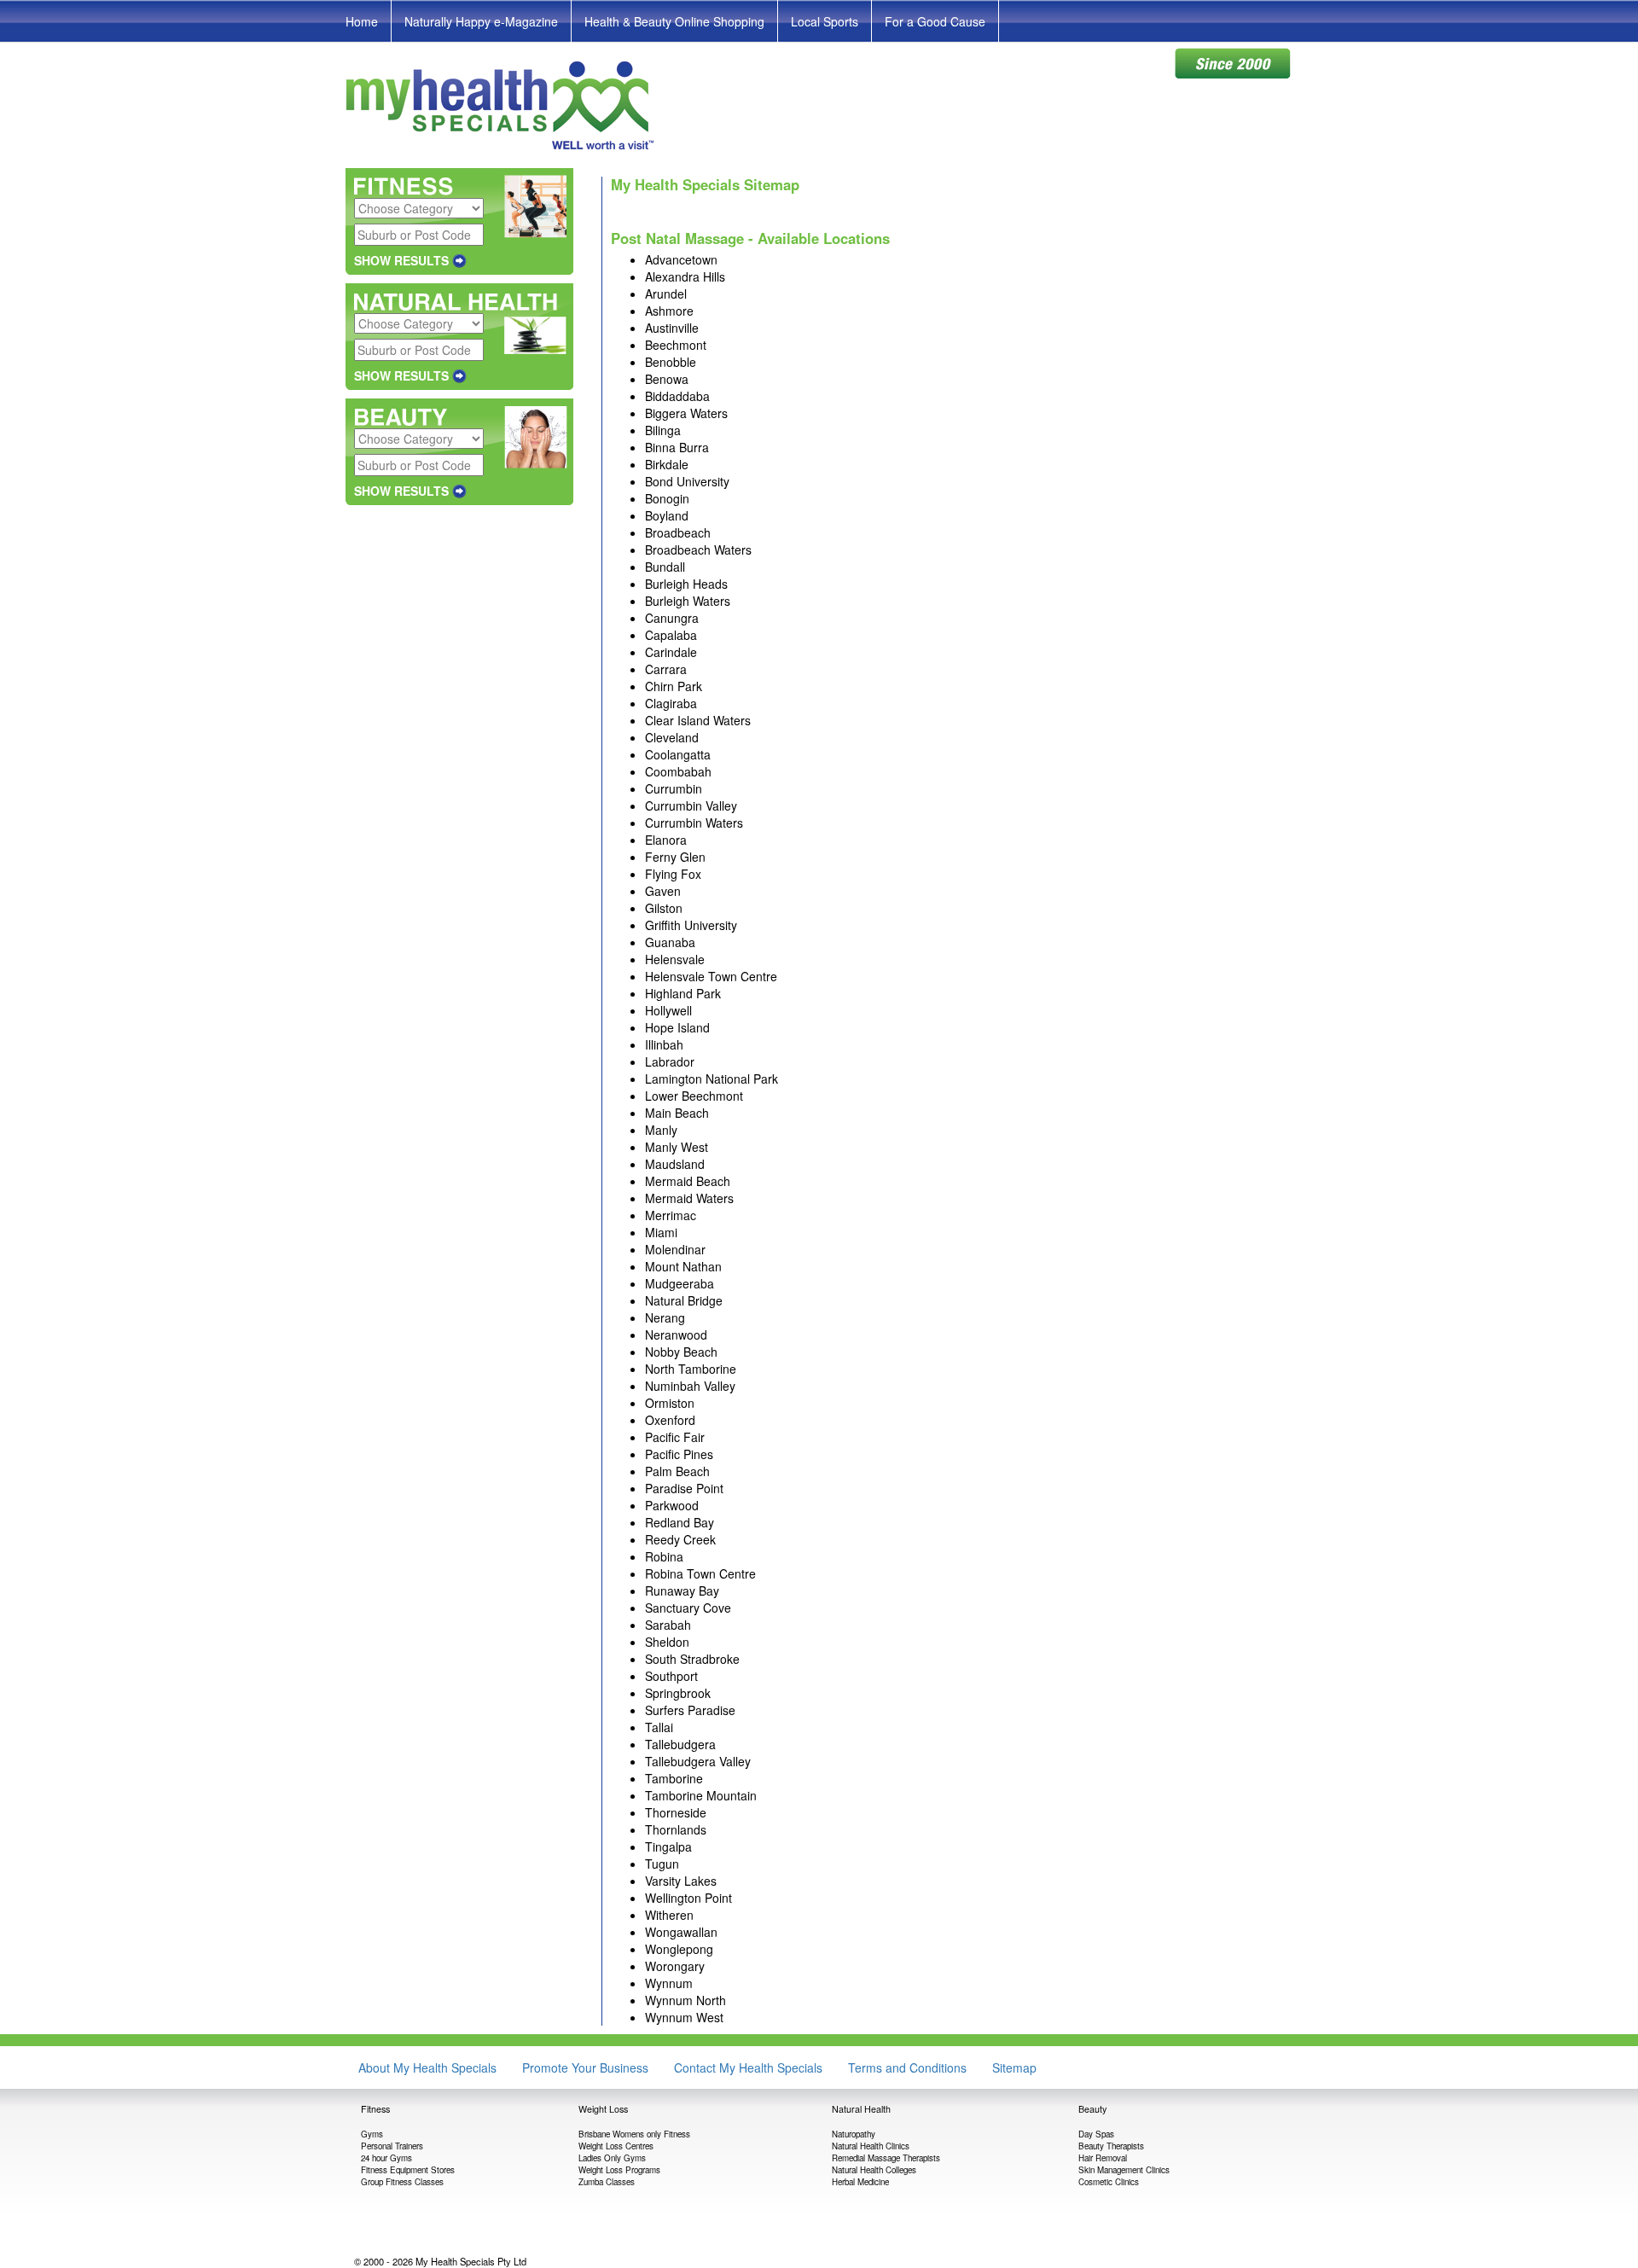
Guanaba (670, 942)
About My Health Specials (427, 2067)
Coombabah (678, 771)
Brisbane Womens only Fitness (634, 2134)
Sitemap (1014, 2067)
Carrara (666, 669)
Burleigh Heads (686, 584)
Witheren (669, 1915)
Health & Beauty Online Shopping (674, 21)
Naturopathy (854, 2134)
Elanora (666, 840)
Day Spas (1096, 2134)
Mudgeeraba (680, 1283)
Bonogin (667, 498)
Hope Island (677, 1027)
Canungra (672, 618)
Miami (661, 1232)
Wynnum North (685, 2000)
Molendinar (675, 1249)
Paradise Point (684, 1488)
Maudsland (675, 1164)
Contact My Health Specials (748, 2067)
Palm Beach (677, 1471)
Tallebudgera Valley (698, 1761)
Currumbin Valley (691, 805)
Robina (664, 1556)
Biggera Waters (686, 413)
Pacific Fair (675, 1437)
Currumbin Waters (694, 823)
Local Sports (825, 21)
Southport (671, 1676)
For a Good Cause (935, 21)
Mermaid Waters (689, 1198)
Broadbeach (678, 532)
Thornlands (676, 1829)
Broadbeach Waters (698, 550)
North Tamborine (691, 1369)
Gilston (664, 908)
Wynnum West (684, 2017)
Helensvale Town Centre (711, 976)
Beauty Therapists (1111, 2146)
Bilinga (663, 430)
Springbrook (678, 1693)
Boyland (667, 515)
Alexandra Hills (685, 276)
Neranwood (676, 1335)
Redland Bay (680, 1522)
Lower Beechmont (694, 1096)
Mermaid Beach (688, 1181)
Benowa (667, 379)
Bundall (665, 567)
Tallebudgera (680, 1744)
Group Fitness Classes (402, 2182)
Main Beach (677, 1113)
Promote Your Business (585, 2067)
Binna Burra (677, 447)
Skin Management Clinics (1124, 2170)
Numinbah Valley (690, 1386)
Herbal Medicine (860, 2182)
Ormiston (670, 1403)
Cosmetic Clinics (1109, 2182)
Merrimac (671, 1215)
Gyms (372, 2134)
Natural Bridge (684, 1300)
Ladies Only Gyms (612, 2158)
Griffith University (691, 925)
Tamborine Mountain (701, 1795)
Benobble (671, 362)
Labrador (670, 1061)
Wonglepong (679, 1949)
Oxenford (670, 1420)
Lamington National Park (712, 1079)
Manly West (677, 1147)
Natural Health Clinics (871, 2146)
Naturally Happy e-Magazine (481, 21)
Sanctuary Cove (688, 1608)
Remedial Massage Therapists (886, 2158)
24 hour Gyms (386, 2158)
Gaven (663, 891)
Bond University (687, 481)
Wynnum (669, 1983)
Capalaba (671, 635)
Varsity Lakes (681, 1881)
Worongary (675, 1966)
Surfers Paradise (690, 1710)
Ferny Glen (675, 857)
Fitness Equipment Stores (408, 2170)
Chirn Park (674, 686)
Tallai (659, 1727)
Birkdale (667, 464)
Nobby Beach (681, 1352)
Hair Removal (1103, 2158)
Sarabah (668, 1625)
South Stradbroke (692, 1659)
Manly (661, 1130)
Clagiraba (671, 703)
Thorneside (676, 1812)
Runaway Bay (682, 1591)
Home (362, 21)
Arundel (666, 294)
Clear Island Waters (698, 720)
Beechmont (676, 345)
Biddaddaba (677, 396)
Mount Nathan (683, 1266)
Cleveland (672, 737)
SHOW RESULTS (401, 260)
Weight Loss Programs (619, 2170)
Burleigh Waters (688, 601)
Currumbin (674, 788)
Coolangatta (678, 754)
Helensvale (675, 959)
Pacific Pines (679, 1454)
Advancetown (681, 259)
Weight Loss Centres (616, 2146)
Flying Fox (673, 874)
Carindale (671, 652)
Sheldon (667, 1642)
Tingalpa (668, 1846)
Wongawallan (681, 1932)
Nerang (665, 1317)
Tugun (662, 1864)
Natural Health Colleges (874, 2170)
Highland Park (683, 993)
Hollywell (668, 1010)
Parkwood (672, 1505)
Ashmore (669, 311)
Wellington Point (688, 1898)
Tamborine (674, 1778)
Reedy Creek (680, 1539)
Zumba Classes (607, 2182)
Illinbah (664, 1044)
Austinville (672, 328)
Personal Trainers (392, 2146)
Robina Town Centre (700, 1573)
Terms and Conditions (907, 2067)
